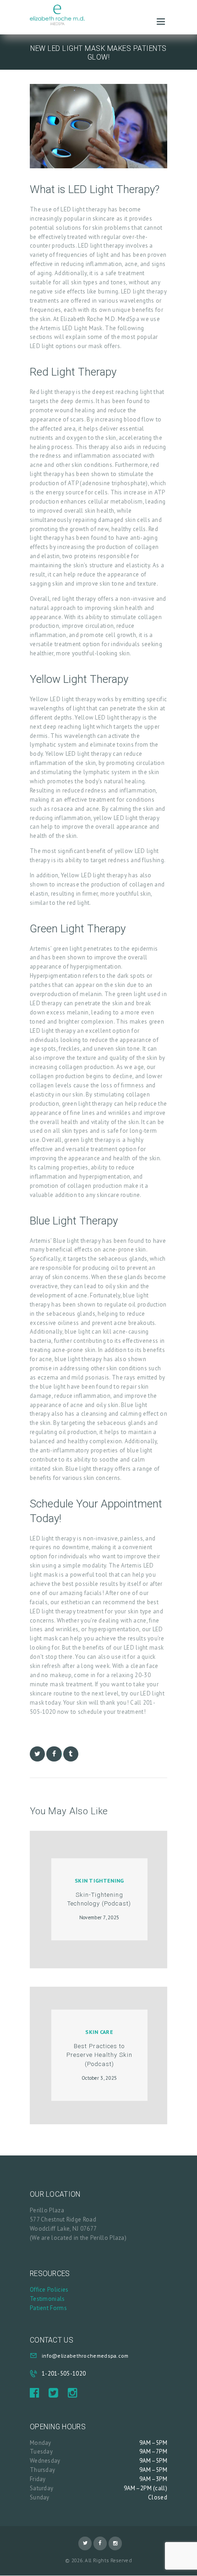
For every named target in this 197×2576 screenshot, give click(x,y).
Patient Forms (48, 2308)
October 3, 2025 (99, 2078)
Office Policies (49, 2290)
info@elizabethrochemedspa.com (85, 2356)
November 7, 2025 (99, 1917)
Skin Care (99, 2032)
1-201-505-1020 (64, 2374)
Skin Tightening (99, 1881)
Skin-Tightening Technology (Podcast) (99, 1899)
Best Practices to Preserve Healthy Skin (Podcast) (99, 2055)
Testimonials (47, 2299)
